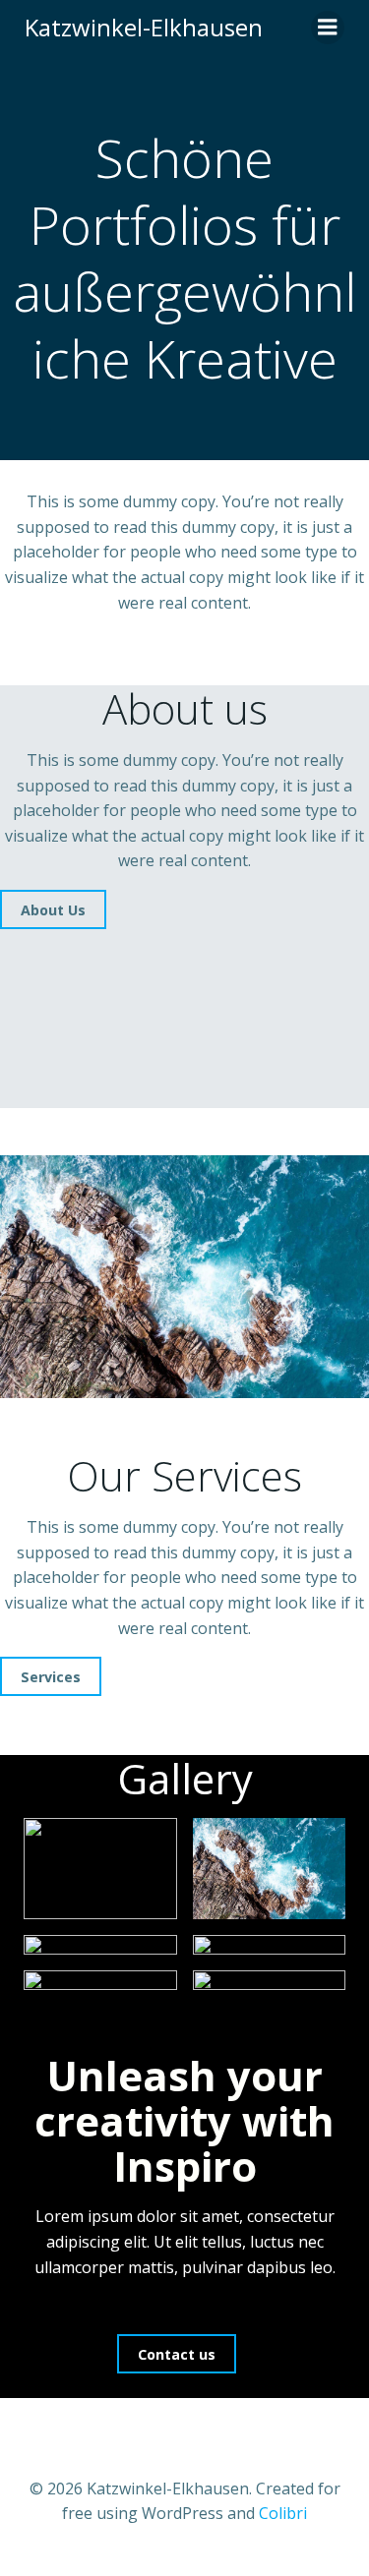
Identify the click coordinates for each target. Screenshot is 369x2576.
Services (51, 1677)
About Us (53, 910)
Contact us (177, 2354)
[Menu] (328, 28)
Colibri (283, 2513)
